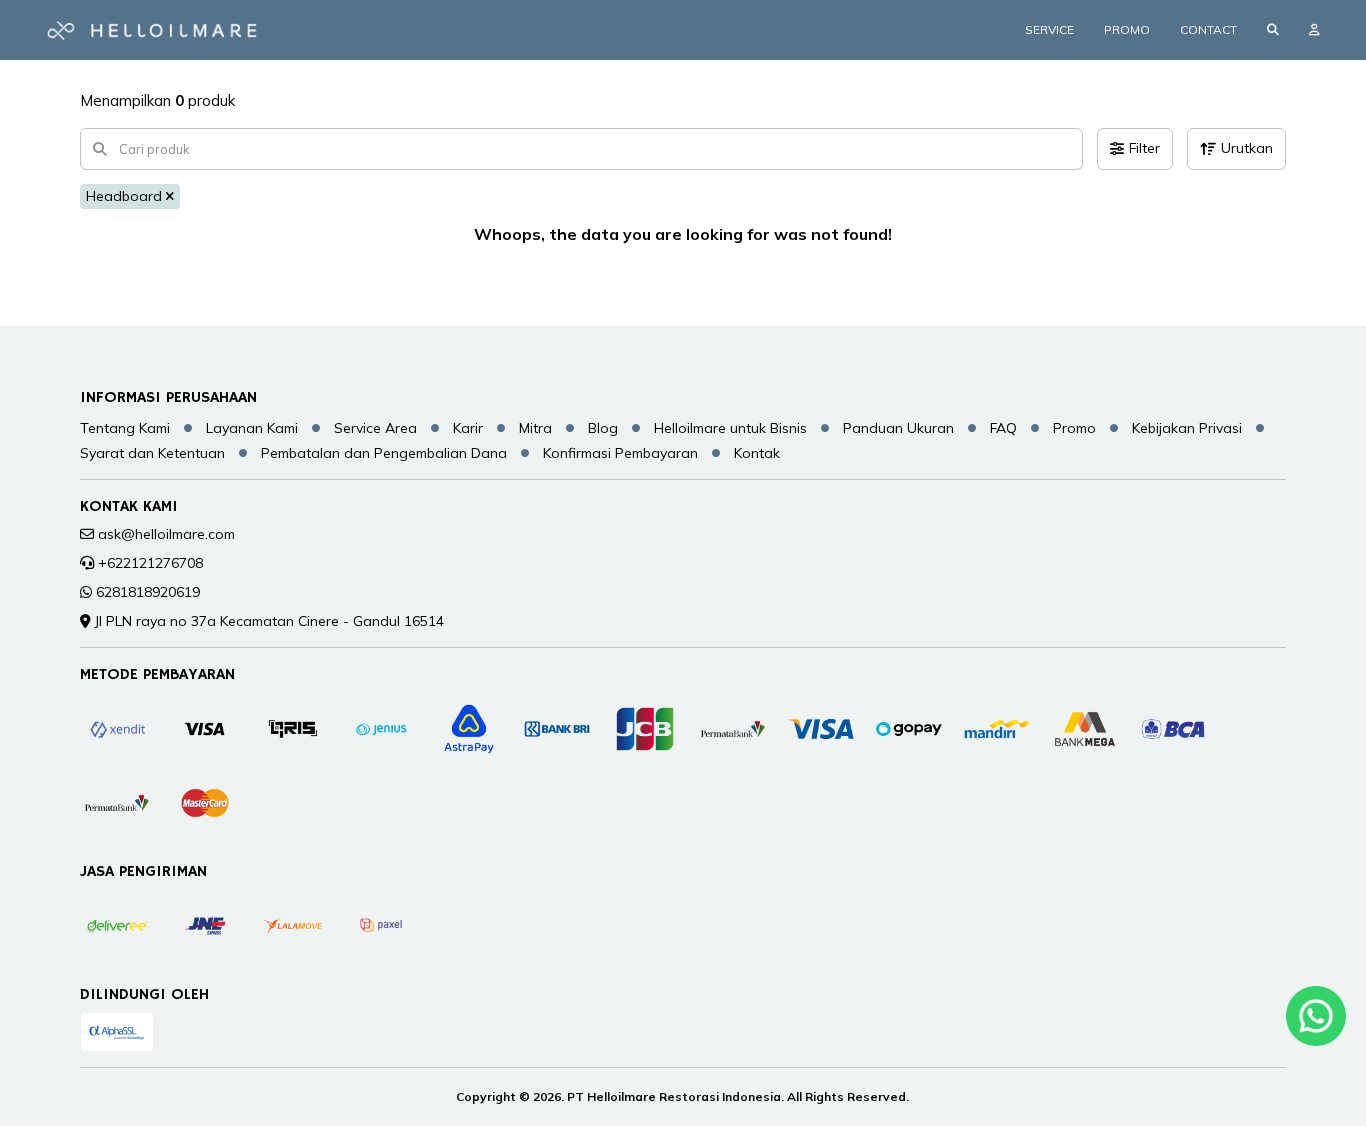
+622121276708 (150, 563)
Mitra (535, 428)
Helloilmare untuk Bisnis (730, 428)
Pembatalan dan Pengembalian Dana (384, 453)
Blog (603, 428)
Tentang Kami (125, 428)
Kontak (757, 453)
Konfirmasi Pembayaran (620, 453)
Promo (1127, 29)
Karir (468, 428)
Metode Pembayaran (157, 675)
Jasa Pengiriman (143, 872)
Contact (1208, 29)
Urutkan (1247, 148)
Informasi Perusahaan (168, 398)
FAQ (1003, 428)
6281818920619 (148, 592)
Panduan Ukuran (898, 428)
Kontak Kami (129, 507)
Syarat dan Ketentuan (152, 453)
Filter (1144, 148)
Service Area (375, 428)
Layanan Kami (252, 428)
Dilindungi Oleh (144, 995)
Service (1049, 29)
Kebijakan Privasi (1187, 428)
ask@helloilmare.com (166, 534)
